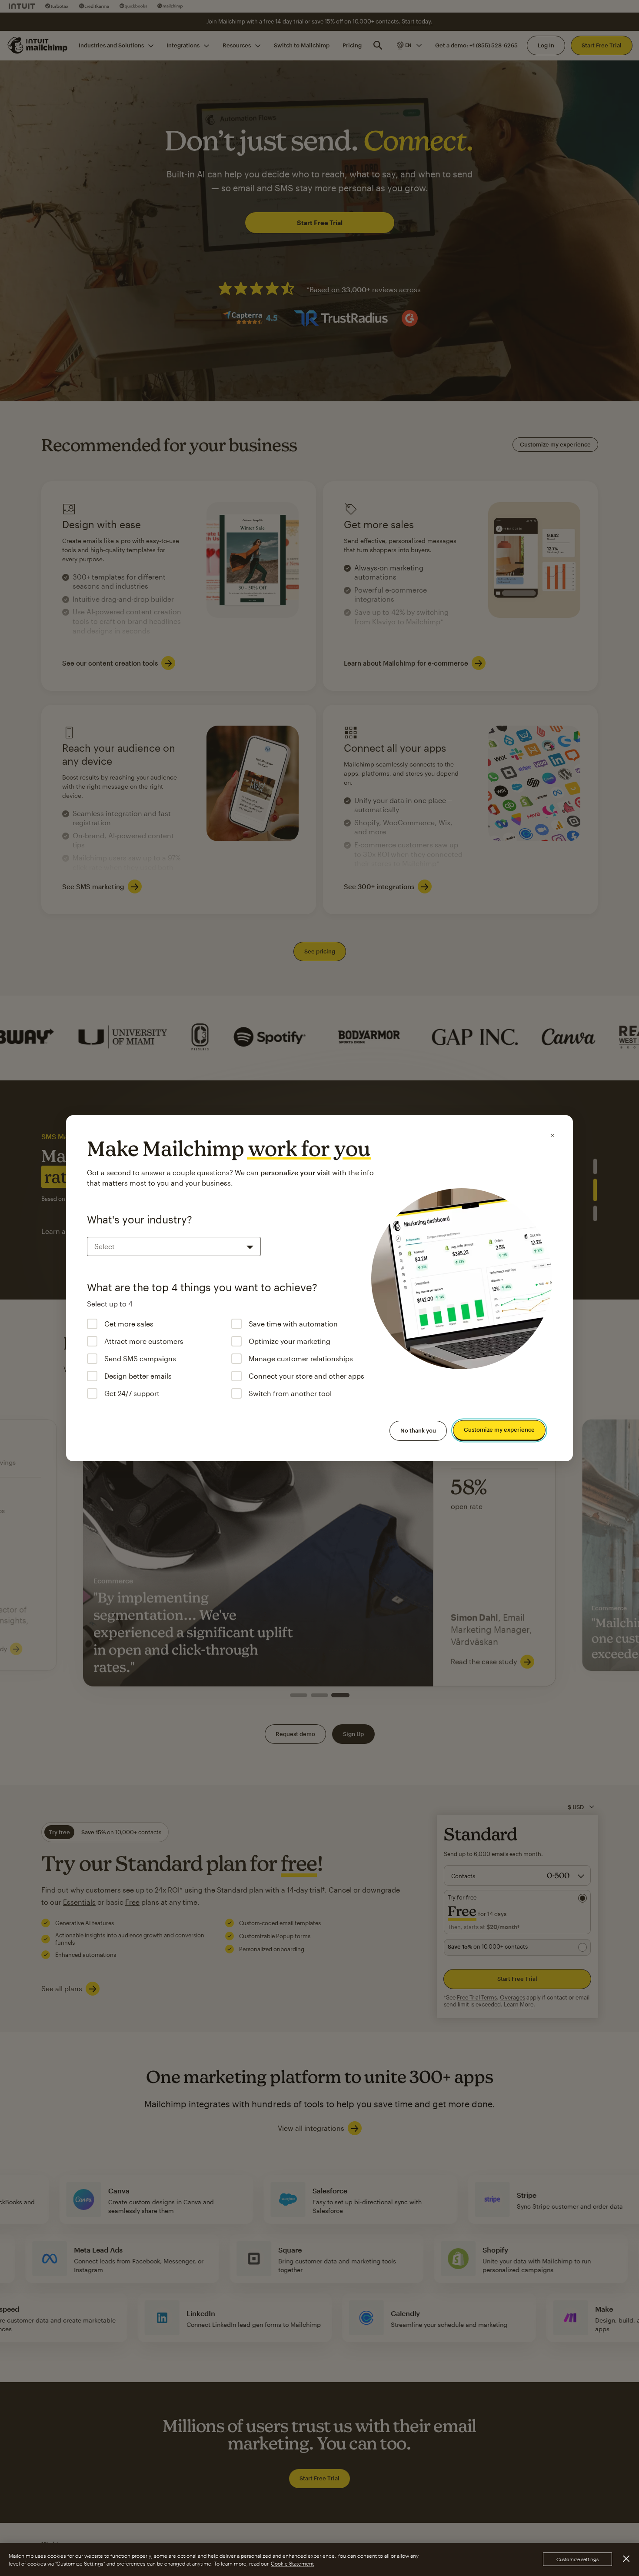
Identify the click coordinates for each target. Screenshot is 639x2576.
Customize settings (577, 2560)
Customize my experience (499, 1430)
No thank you (418, 1430)
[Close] (552, 1136)
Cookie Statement (292, 2563)
